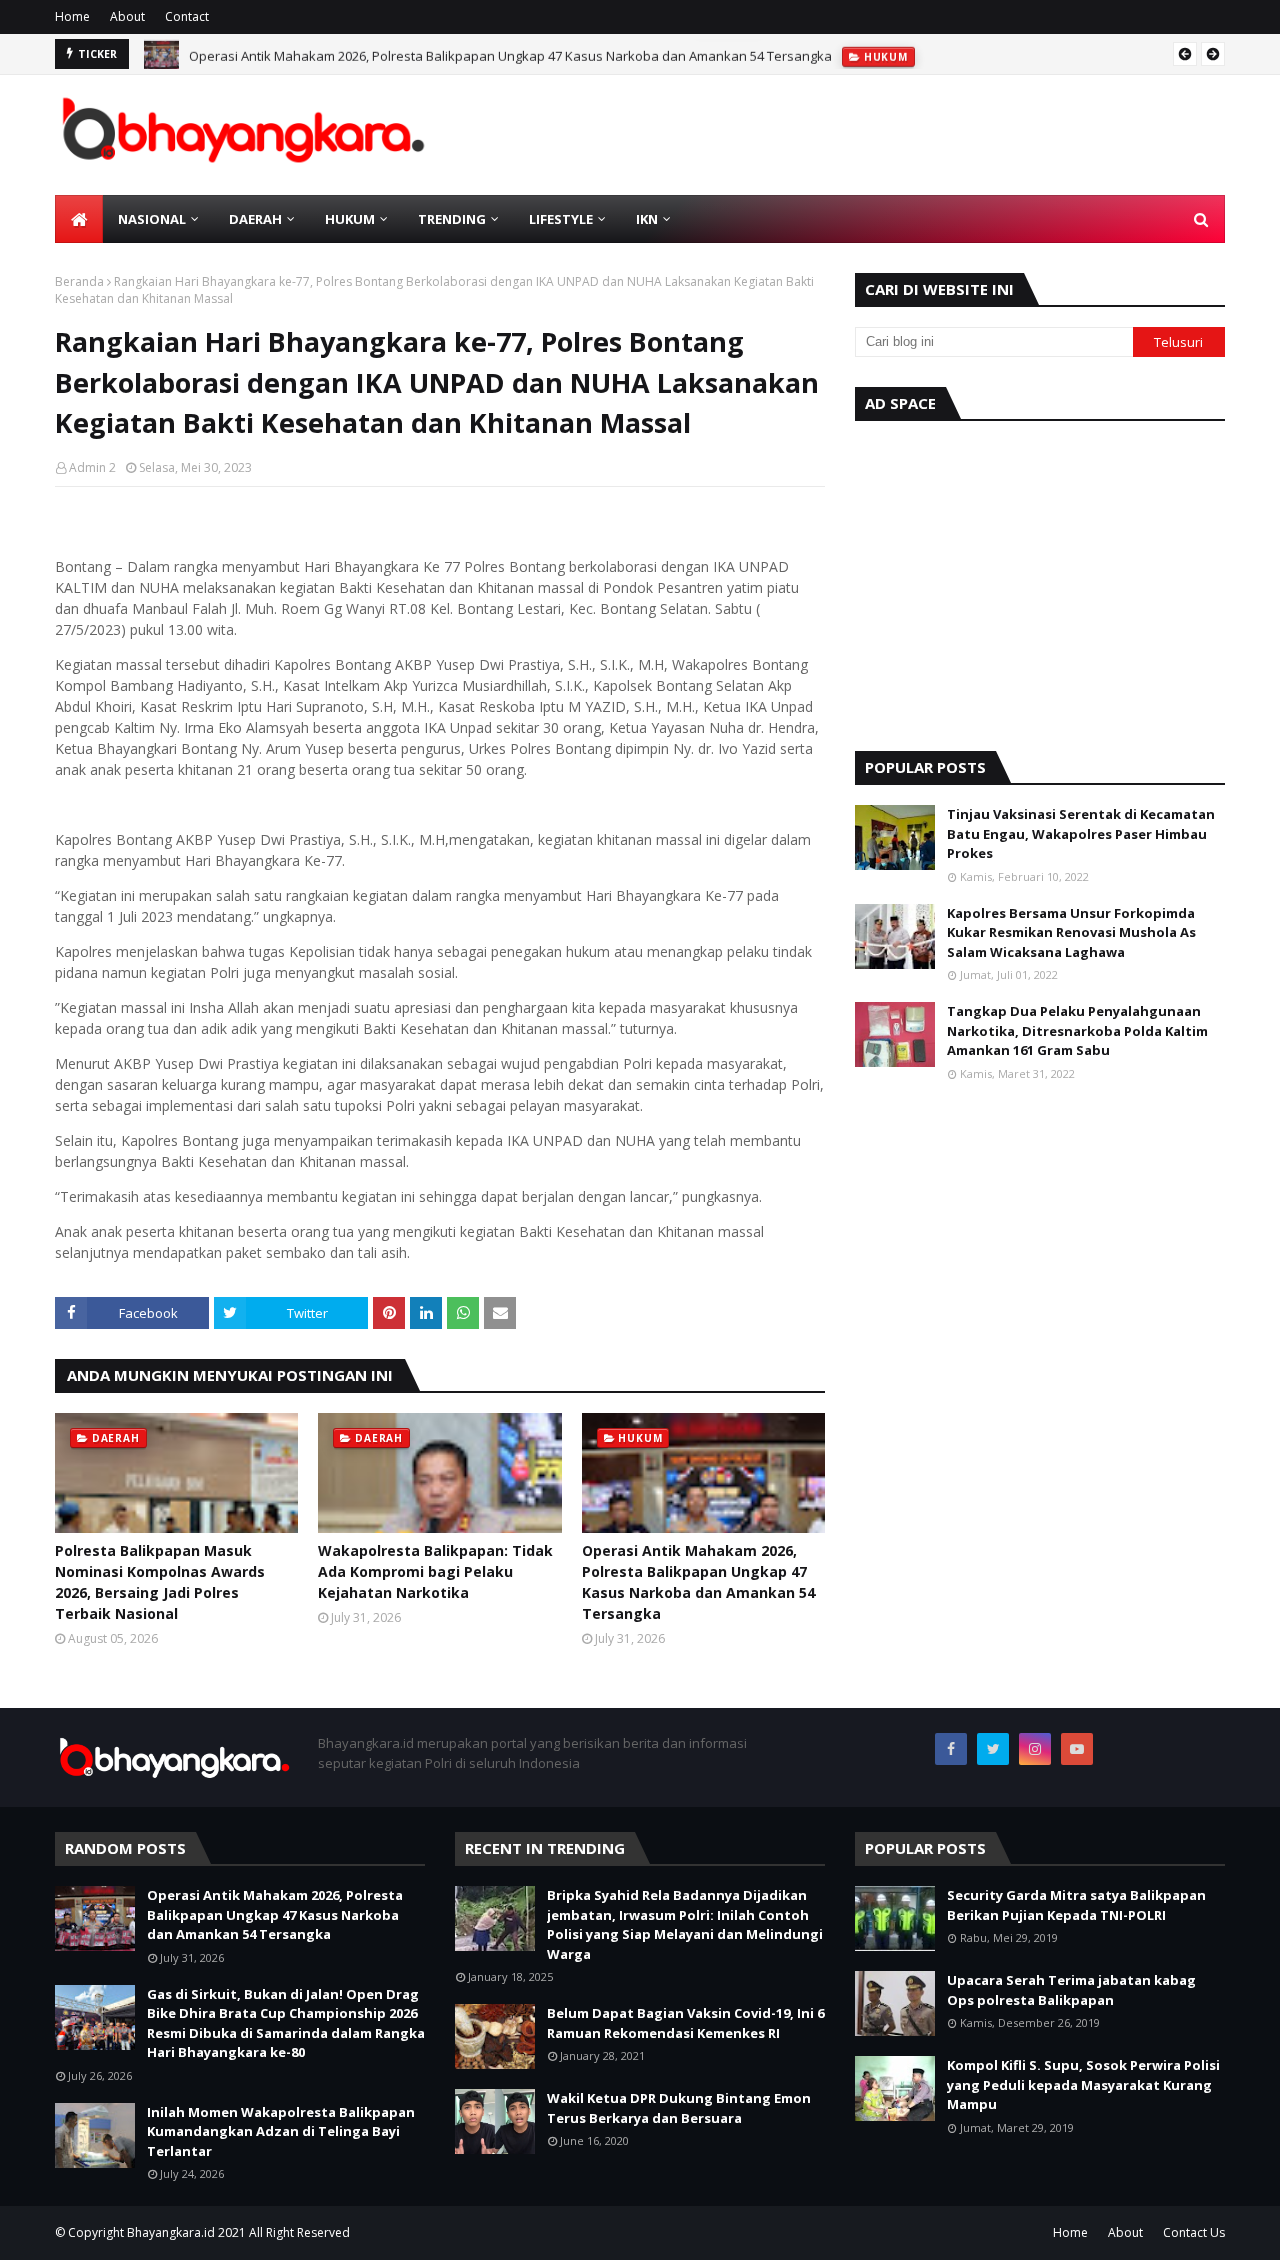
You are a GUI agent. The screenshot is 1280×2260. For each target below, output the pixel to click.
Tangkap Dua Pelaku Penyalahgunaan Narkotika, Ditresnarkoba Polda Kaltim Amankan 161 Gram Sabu (1077, 1030)
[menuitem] (79, 219)
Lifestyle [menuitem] (561, 219)
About (127, 16)
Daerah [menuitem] (255, 219)
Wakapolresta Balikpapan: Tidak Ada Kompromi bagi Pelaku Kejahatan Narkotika (435, 1571)
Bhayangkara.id (171, 2232)
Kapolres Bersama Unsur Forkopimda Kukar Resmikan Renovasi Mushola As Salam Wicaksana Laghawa (1071, 932)
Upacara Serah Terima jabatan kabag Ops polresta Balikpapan (1071, 1990)
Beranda (79, 281)
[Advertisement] (1040, 581)
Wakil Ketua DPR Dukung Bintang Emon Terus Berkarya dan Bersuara (679, 2108)
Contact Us (1194, 2232)
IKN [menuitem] (647, 219)
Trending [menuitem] (452, 219)
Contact (187, 16)
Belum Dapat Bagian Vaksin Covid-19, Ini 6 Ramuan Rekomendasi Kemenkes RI (685, 2023)
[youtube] (1077, 1749)
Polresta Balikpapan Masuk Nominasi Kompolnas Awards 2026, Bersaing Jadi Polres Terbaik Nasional (160, 1582)
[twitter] (993, 1749)
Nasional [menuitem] (152, 219)
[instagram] (1035, 1749)
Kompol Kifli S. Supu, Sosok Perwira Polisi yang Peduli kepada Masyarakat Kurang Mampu (1083, 2084)
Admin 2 (92, 467)
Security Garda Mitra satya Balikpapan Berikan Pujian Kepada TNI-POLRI (1076, 1905)
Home (72, 16)
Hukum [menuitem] (350, 219)
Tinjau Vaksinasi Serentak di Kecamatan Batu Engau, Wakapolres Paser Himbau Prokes (1081, 833)
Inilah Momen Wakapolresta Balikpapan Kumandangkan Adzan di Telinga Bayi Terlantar (281, 2131)
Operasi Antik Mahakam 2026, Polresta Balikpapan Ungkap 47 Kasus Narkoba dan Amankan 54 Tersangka (510, 54)
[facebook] (951, 1749)
